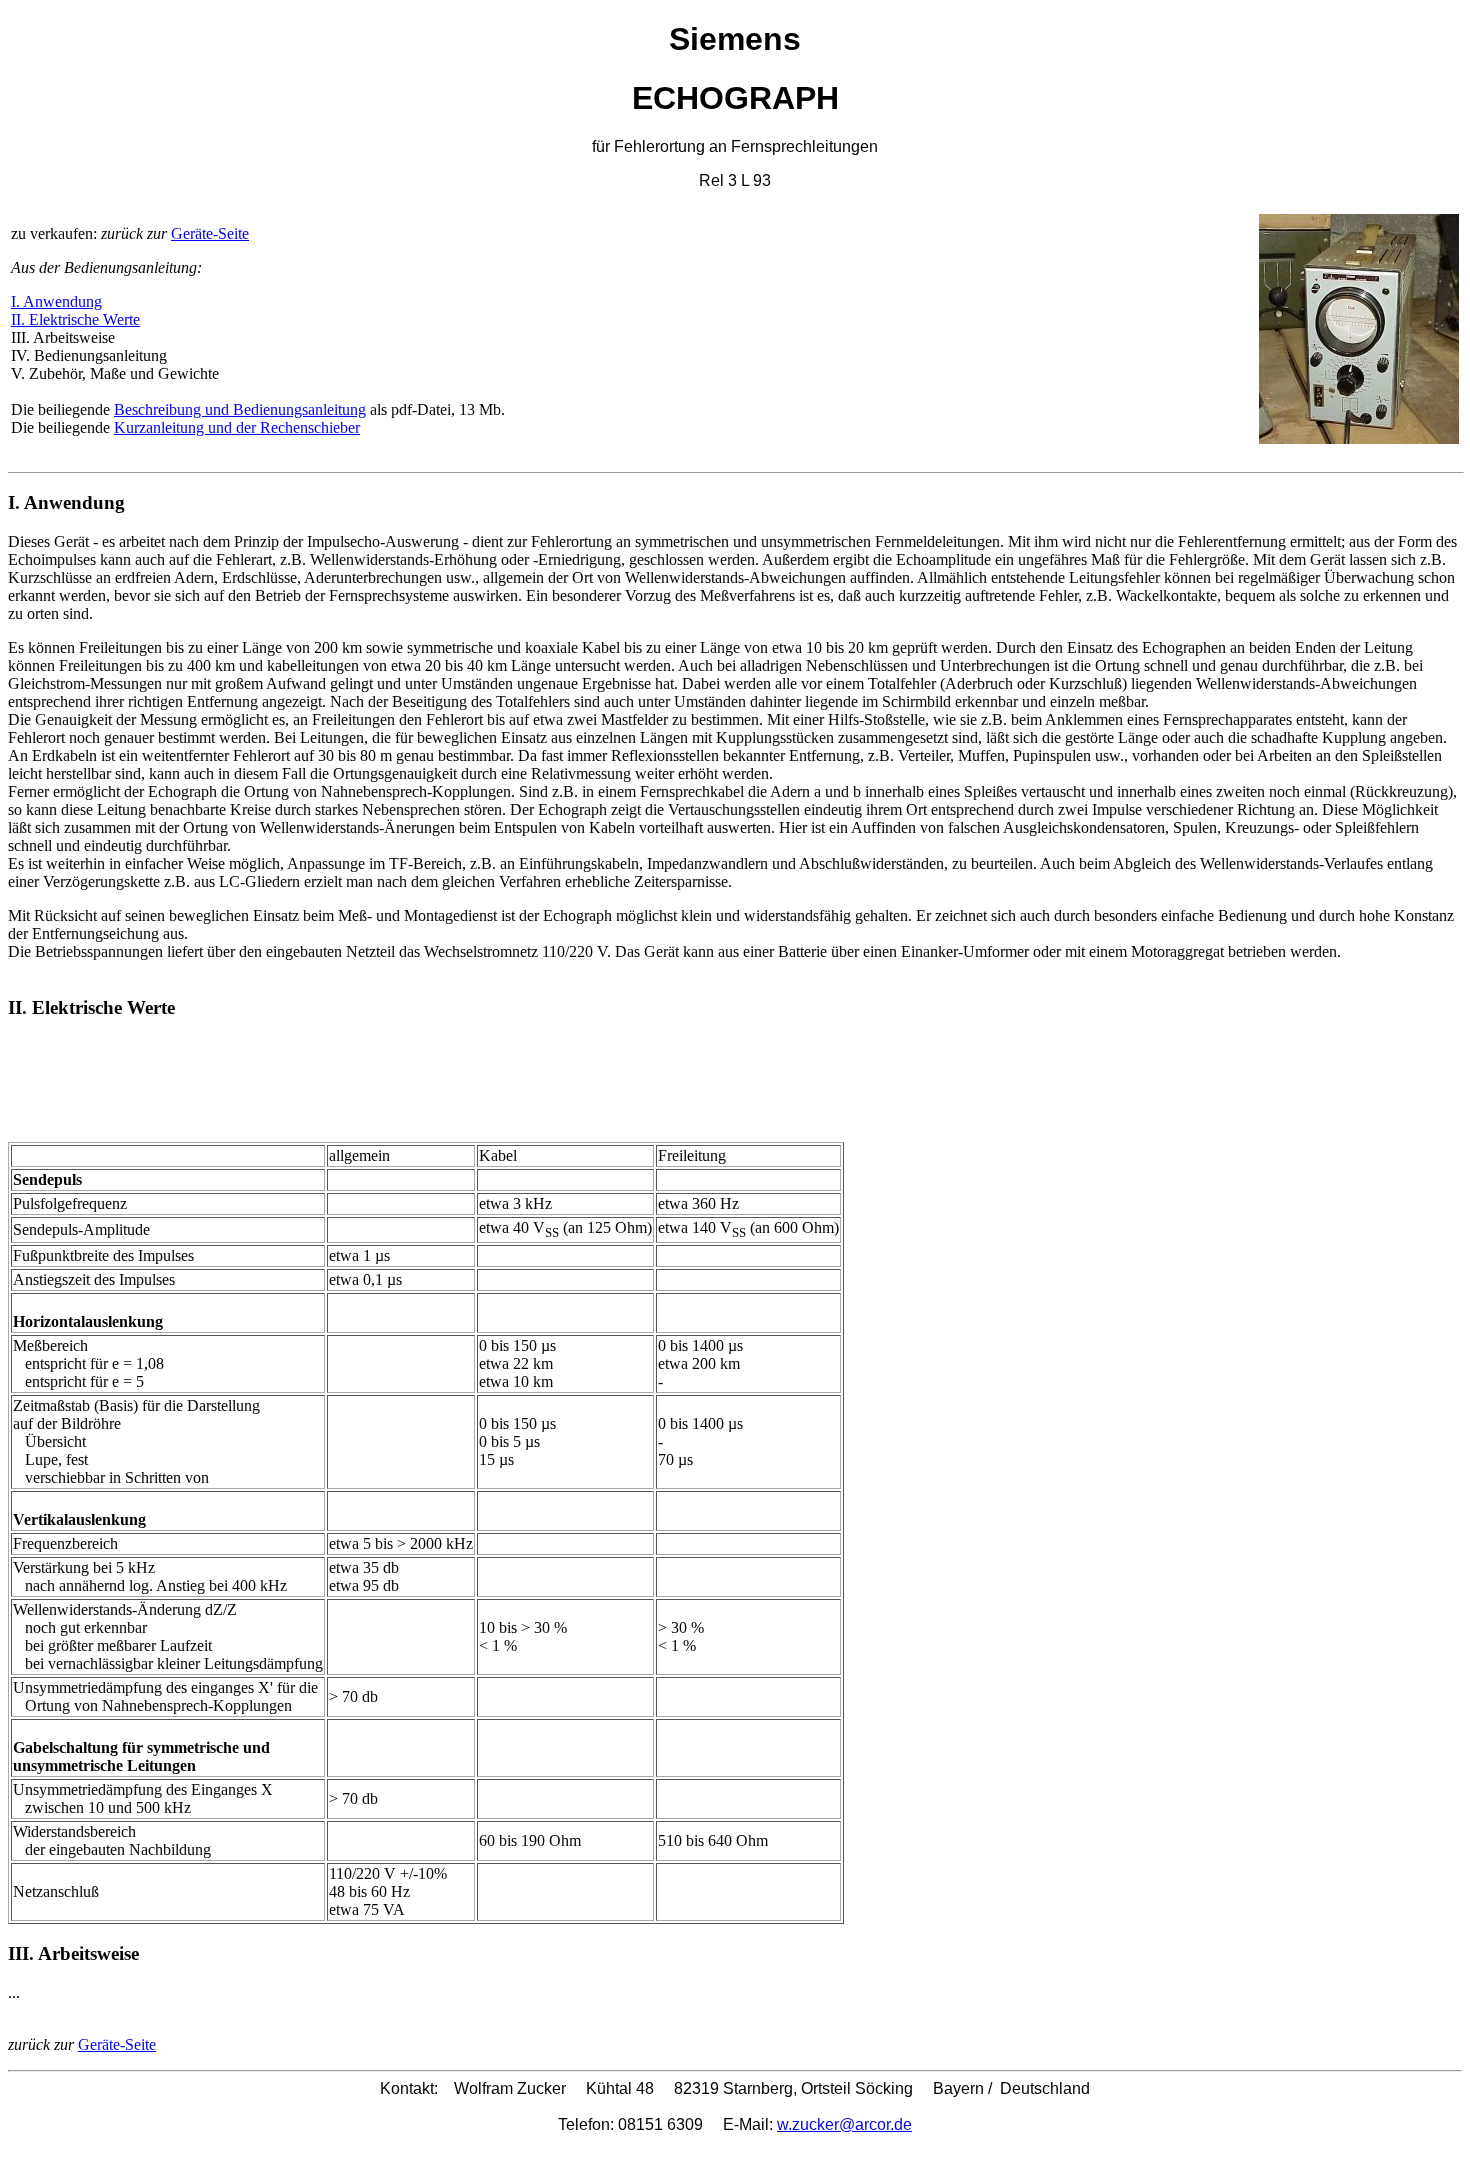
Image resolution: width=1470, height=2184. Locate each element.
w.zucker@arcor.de (844, 2124)
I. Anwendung (56, 301)
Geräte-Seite (210, 233)
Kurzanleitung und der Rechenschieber (237, 427)
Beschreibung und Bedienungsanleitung (240, 409)
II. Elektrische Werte (75, 319)
